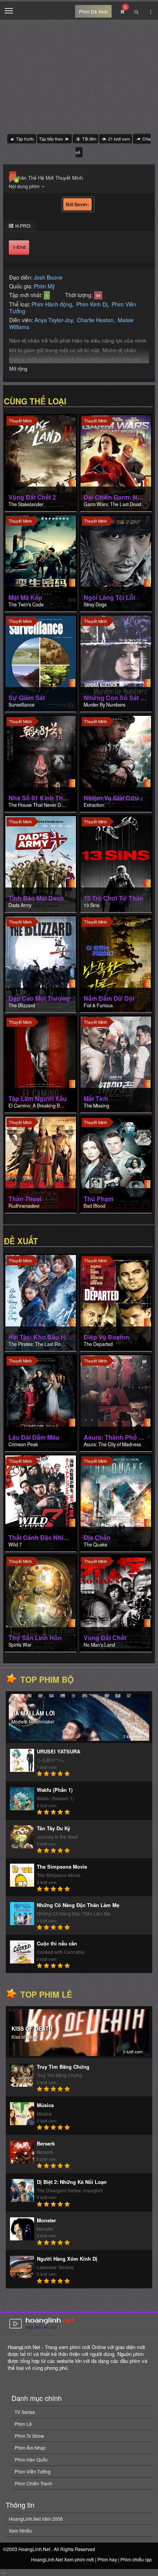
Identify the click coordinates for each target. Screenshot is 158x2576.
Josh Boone (48, 277)
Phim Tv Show (29, 2436)
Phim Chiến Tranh (33, 2483)
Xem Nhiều (21, 2530)
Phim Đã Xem (93, 11)
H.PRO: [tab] (23, 226)
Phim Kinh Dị (92, 304)
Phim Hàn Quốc (31, 2459)
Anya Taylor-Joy (54, 320)
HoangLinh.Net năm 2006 (36, 2519)
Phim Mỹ (44, 286)
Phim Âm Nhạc (30, 2448)
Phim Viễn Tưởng (33, 2471)
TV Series (25, 2412)
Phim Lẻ (23, 2424)
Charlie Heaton (95, 320)
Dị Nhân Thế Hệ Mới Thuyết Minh (46, 178)
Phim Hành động (52, 304)
